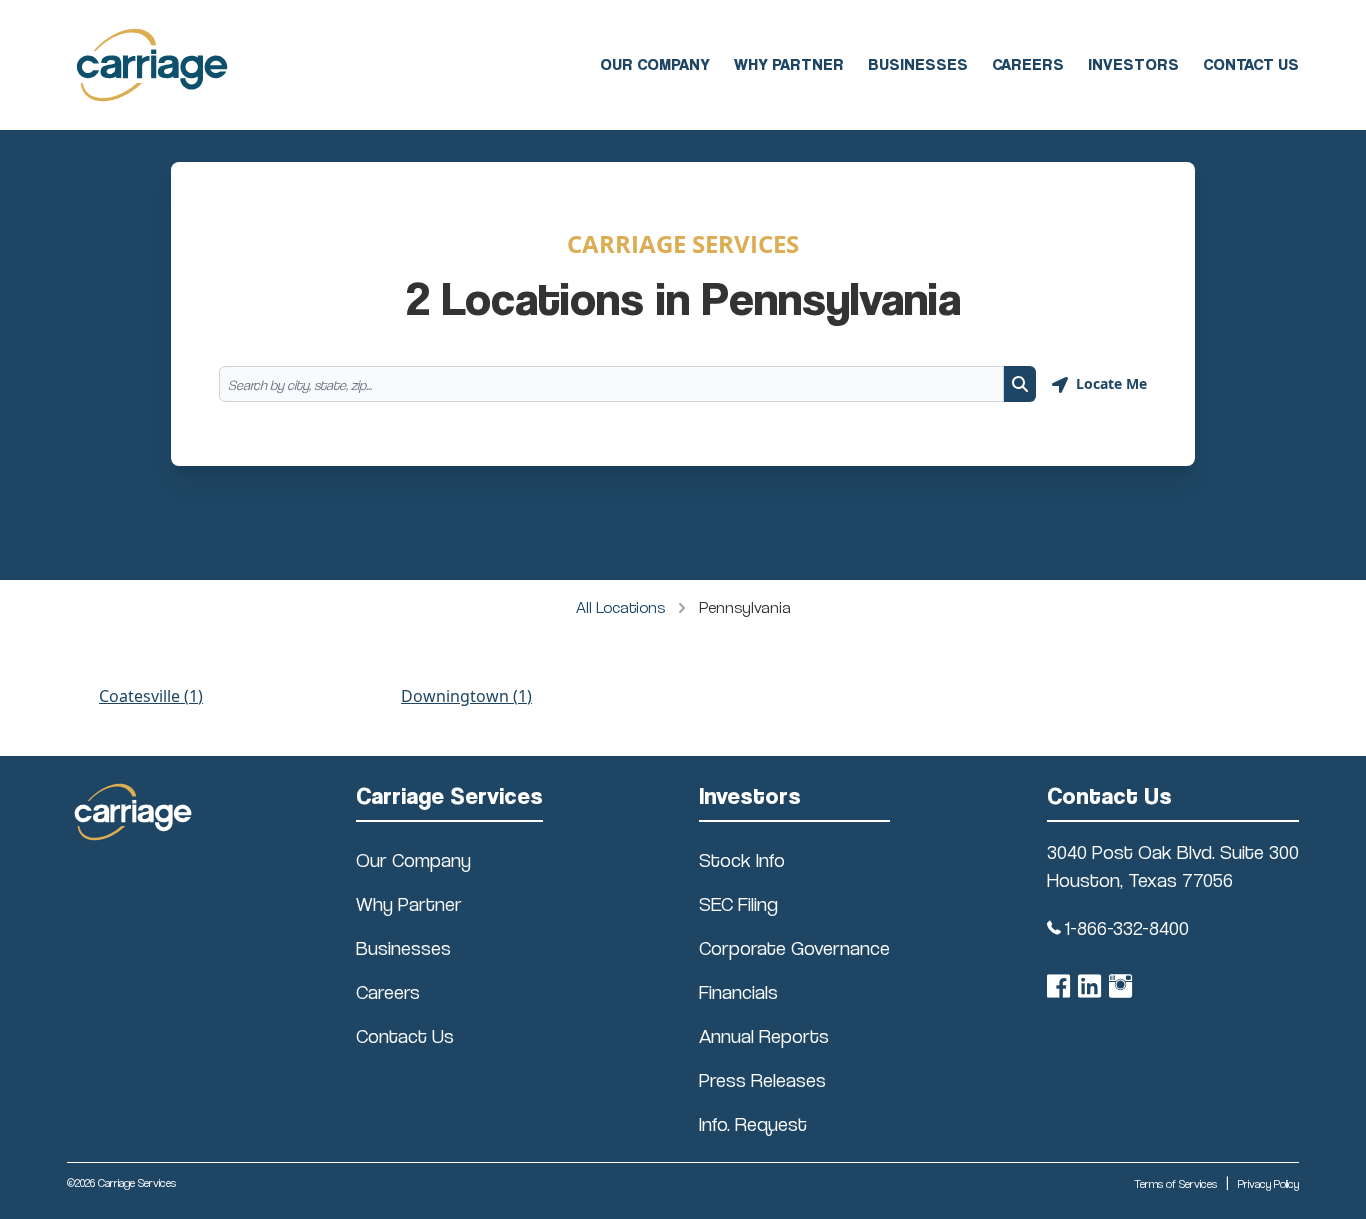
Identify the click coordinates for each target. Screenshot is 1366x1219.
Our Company (655, 64)
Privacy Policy (1268, 1183)
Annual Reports (764, 1036)
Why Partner (789, 64)
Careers (1028, 64)
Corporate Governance (794, 948)
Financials (738, 992)
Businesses (918, 64)
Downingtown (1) (466, 696)
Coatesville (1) (151, 696)
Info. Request (753, 1124)
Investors (1133, 64)
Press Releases (762, 1080)
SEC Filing (738, 904)
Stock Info (742, 860)
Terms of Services (1175, 1183)
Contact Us (1251, 64)
